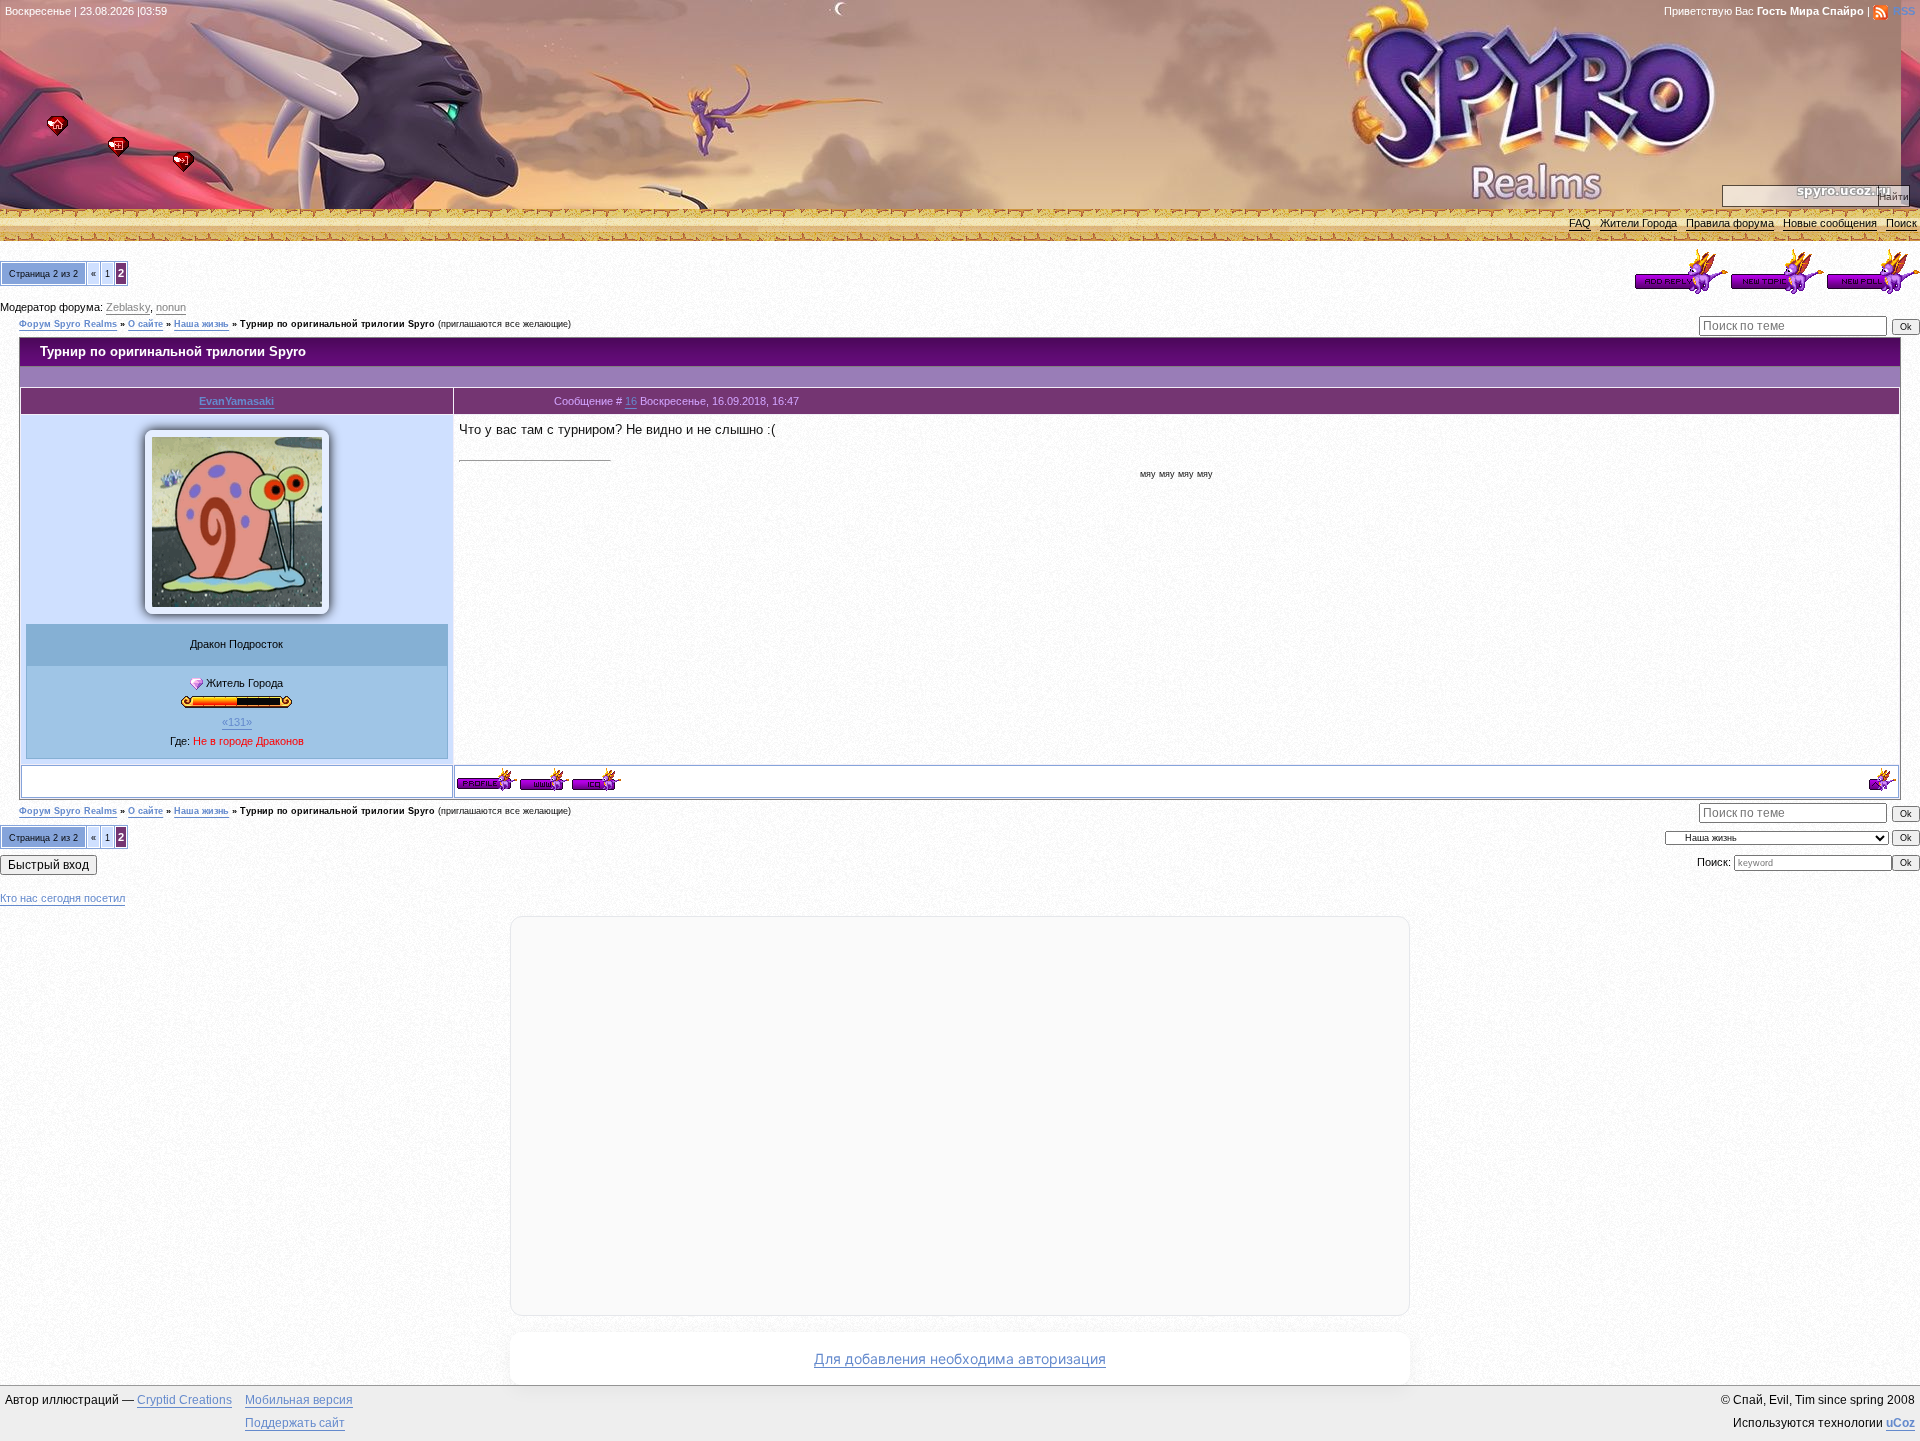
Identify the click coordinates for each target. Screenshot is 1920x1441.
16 (631, 401)
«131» (237, 722)
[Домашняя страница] (544, 779)
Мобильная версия (299, 1400)
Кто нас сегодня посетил (62, 898)
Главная (62, 131)
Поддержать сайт (295, 1423)
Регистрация (123, 152)
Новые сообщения (1830, 223)
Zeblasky (128, 307)
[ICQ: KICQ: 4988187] (596, 779)
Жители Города (1638, 223)
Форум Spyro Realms (68, 324)
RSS (1904, 11)
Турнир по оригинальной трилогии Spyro (337, 324)
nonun (171, 307)
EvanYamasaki (236, 401)
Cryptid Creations (184, 1400)
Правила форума (1730, 223)
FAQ (1580, 223)
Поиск (1901, 223)
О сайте (145, 324)
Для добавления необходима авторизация (960, 1358)
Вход (188, 167)
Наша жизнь (201, 324)
